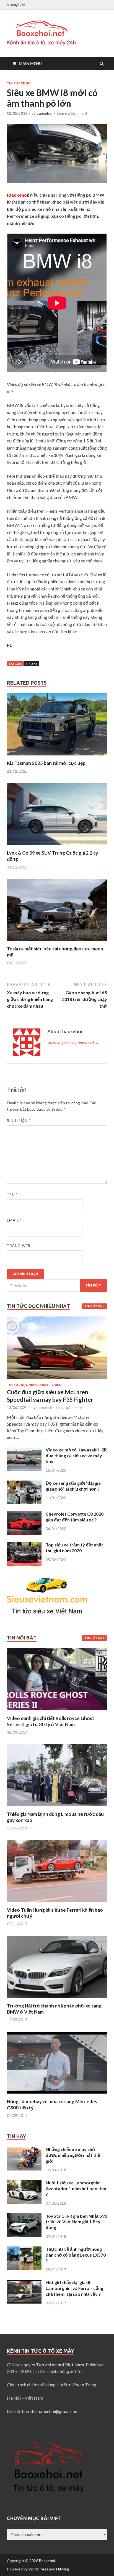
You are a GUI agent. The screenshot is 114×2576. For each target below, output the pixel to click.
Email (14, 1220)
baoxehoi (45, 113)
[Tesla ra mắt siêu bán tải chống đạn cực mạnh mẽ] (57, 942)
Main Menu (30, 63)
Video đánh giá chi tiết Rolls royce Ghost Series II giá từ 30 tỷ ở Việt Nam (51, 1721)
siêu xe (32, 664)
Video (56, 1385)
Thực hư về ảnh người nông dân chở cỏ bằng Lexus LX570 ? (76, 2255)
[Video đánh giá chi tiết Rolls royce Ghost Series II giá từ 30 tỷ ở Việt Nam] (57, 1712)
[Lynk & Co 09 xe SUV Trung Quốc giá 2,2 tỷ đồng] (57, 846)
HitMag (63, 2569)
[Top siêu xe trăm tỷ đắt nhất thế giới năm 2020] (24, 1545)
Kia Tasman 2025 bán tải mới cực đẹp (46, 763)
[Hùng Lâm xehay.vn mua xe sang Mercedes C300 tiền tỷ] (57, 2095)
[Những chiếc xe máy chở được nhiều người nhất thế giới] (24, 2150)
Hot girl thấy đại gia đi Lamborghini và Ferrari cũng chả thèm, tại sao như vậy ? (74, 2288)
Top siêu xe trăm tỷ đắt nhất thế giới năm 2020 (74, 1548)
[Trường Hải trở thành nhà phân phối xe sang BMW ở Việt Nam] (57, 1999)
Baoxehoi (47, 2561)
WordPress (38, 2569)
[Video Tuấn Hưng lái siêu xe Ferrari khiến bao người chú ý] (57, 1903)
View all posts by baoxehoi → (73, 1042)
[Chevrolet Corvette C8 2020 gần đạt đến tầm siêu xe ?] (24, 1514)
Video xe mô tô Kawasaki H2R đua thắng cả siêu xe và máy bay (76, 1455)
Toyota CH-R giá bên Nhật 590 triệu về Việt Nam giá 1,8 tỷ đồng (76, 2222)
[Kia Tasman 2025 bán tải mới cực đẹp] (57, 757)
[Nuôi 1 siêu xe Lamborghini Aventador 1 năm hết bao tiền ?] (24, 2183)
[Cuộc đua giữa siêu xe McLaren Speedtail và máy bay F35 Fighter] (57, 1320)
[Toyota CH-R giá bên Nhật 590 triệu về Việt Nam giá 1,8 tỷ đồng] (24, 2216)
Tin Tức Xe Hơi (19, 83)
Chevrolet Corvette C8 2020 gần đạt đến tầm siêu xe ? (75, 1517)
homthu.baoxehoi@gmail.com (50, 2411)
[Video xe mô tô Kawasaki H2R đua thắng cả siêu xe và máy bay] (24, 1450)
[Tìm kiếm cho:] (57, 1286)
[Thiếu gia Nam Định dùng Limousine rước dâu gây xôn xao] (57, 1808)
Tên (12, 1195)
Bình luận (19, 1121)
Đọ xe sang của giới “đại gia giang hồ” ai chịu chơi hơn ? (73, 1486)
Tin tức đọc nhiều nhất (28, 1385)
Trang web (19, 1246)
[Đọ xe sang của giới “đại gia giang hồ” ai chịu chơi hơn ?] (24, 1484)
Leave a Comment (72, 113)
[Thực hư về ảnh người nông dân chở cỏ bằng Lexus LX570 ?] (24, 2250)
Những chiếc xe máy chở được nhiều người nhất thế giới (73, 2155)
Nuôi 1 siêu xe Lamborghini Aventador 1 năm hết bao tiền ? (76, 2188)
